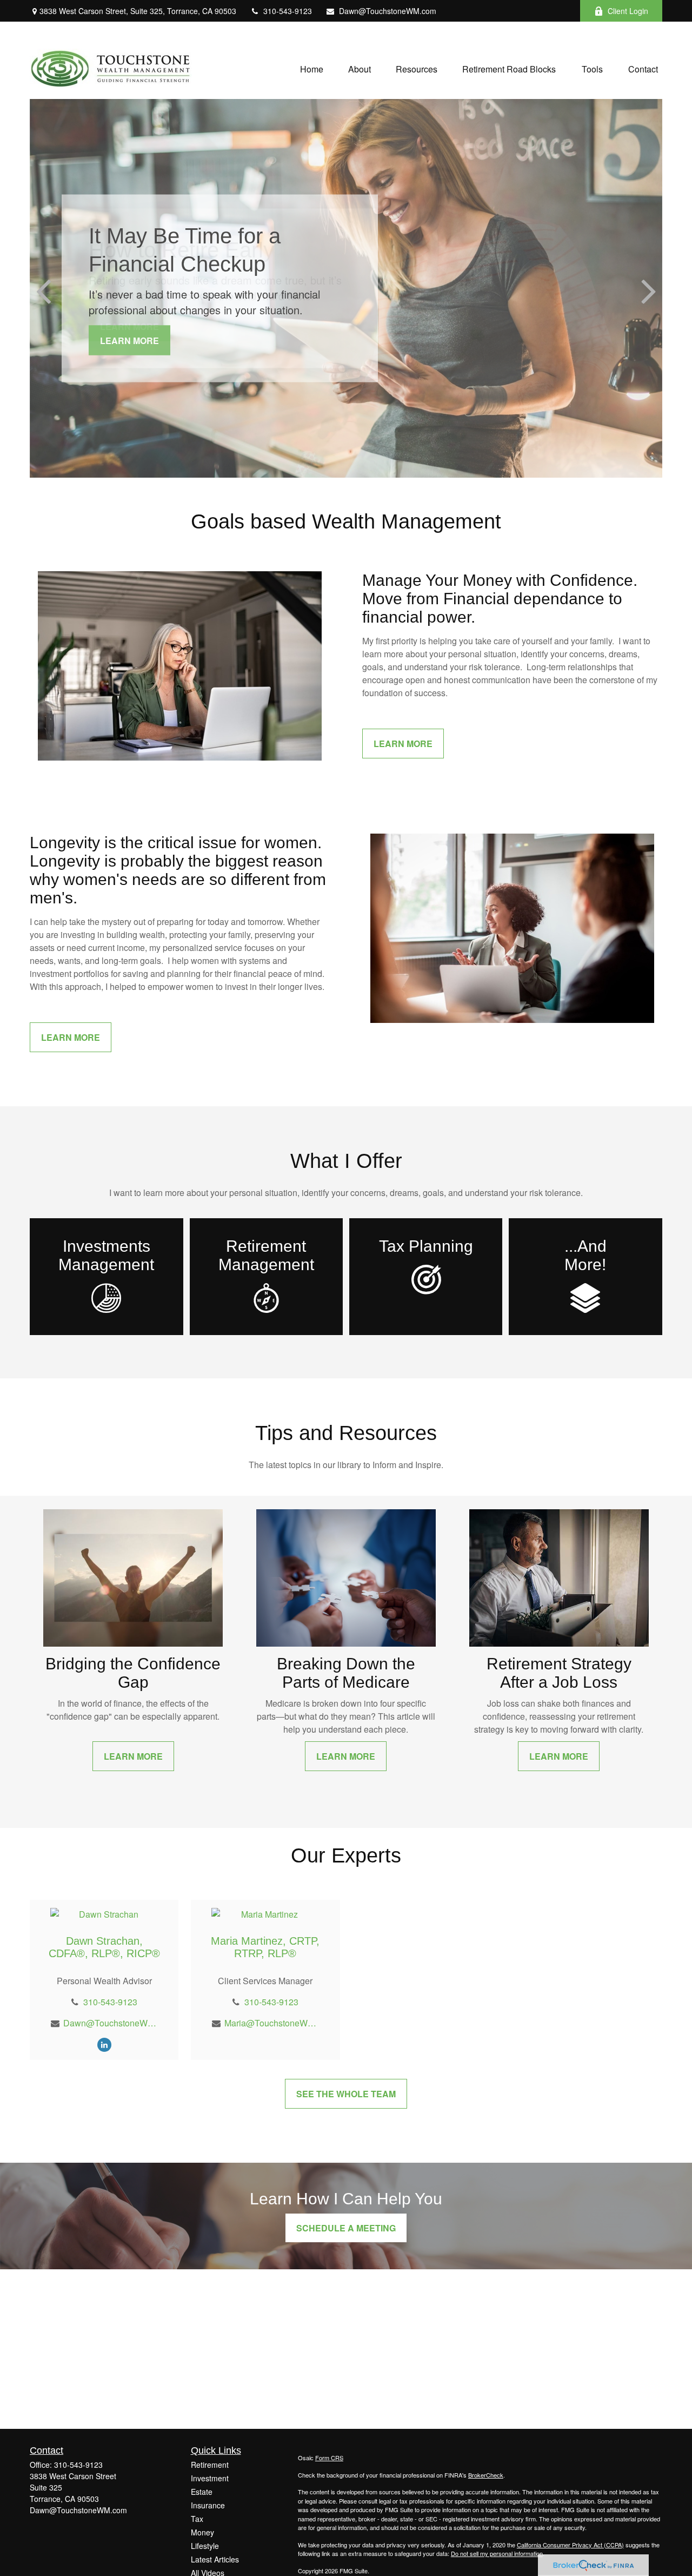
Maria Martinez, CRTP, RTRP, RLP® (265, 1947)
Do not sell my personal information (497, 2553)
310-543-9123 (288, 11)
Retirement (210, 2465)
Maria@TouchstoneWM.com (272, 2023)
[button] (312, 68)
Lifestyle (205, 2546)
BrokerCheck (486, 2475)
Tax (197, 2519)
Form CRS (329, 2458)
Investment (210, 2478)
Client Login (628, 11)
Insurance (208, 2505)
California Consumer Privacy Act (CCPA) (570, 2545)
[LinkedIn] (104, 2044)
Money (202, 2532)
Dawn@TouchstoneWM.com (388, 11)
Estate (202, 2492)
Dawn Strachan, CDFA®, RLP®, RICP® (104, 1947)
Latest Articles (215, 2559)
